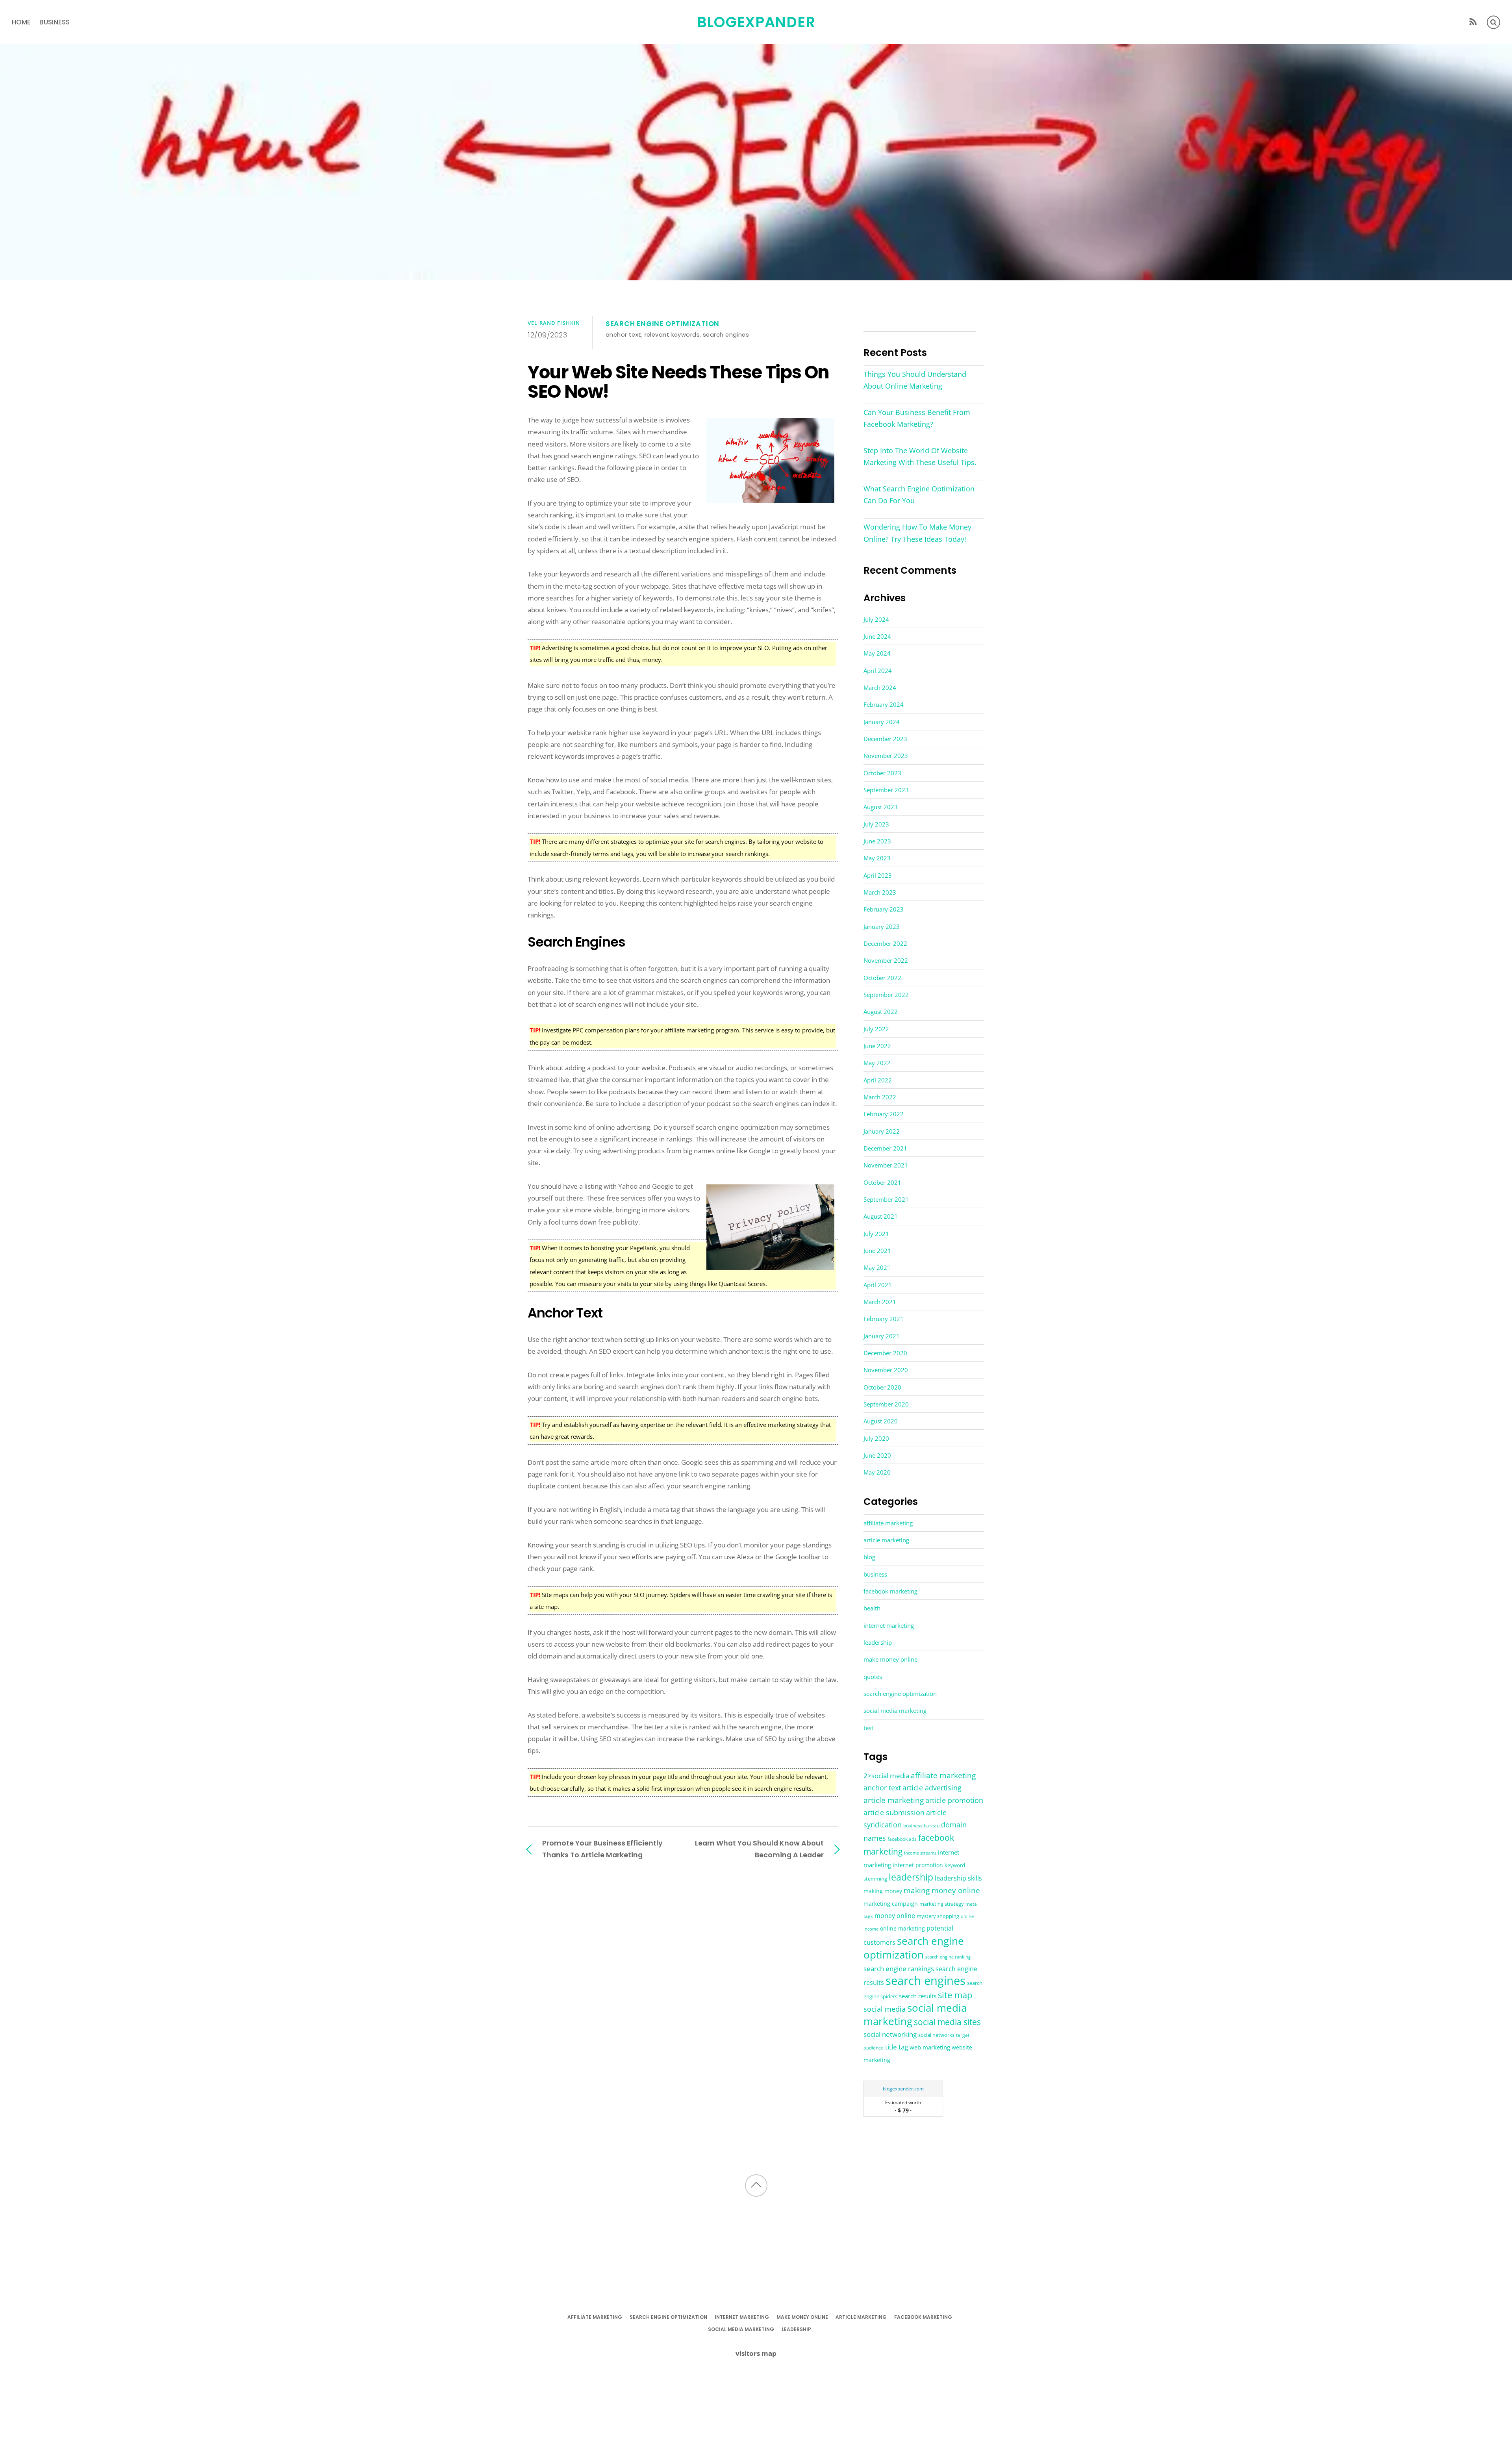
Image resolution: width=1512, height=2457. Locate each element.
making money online (942, 1890)
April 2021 (878, 1285)
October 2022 (882, 978)
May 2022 (877, 1063)
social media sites (947, 2022)
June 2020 (877, 1455)
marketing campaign (891, 1904)
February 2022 (884, 1114)
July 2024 (876, 619)
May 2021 (877, 1267)
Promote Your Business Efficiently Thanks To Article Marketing (602, 1849)
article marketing (886, 1540)
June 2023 (877, 841)
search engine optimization (662, 324)
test (868, 1728)
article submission (894, 1812)
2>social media (886, 1776)
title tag (897, 2047)
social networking (890, 2034)
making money (883, 1891)
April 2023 (878, 875)
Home (21, 22)
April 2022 (878, 1080)
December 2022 (885, 943)
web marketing (930, 2047)
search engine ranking (948, 1957)
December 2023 (885, 739)
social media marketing (895, 1710)
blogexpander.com (903, 2089)
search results (918, 1996)
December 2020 (885, 1353)
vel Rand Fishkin (554, 323)
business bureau (921, 1826)
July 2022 (876, 1029)
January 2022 (882, 1131)
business (55, 22)
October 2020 (882, 1387)
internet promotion (918, 1865)
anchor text (624, 334)
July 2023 (876, 824)
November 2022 (886, 960)
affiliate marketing (888, 1523)
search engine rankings (899, 1969)
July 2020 (876, 1438)
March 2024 (880, 687)
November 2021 (886, 1165)
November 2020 (886, 1370)
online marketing (902, 1928)
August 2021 (881, 1216)
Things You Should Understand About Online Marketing (915, 380)
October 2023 (882, 773)
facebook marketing (890, 1591)
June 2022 (877, 1046)
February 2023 (884, 909)
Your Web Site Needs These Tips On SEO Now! (678, 382)
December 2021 (885, 1148)
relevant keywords (672, 334)
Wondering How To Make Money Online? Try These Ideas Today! (917, 533)
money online (895, 1916)
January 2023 (882, 926)
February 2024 (884, 704)
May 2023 (877, 858)
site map (955, 1995)
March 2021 (880, 1302)
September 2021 (886, 1199)
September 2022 (886, 995)
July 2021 (876, 1234)
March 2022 (880, 1097)
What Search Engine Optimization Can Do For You (919, 495)
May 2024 (877, 653)
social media (885, 2009)
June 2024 (877, 636)
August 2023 (881, 807)
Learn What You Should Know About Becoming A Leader (759, 1849)
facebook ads (902, 1839)
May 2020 (877, 1472)
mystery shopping (938, 1916)
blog (869, 1557)
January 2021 (882, 1336)
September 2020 (886, 1404)
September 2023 (886, 790)
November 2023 (886, 756)
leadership (878, 1642)
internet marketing (889, 1625)
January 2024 (882, 722)
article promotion (954, 1800)
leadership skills (958, 1878)
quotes (873, 1677)
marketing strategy (942, 1904)
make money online (890, 1659)
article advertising (932, 1788)
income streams (920, 1853)
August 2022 (881, 1012)
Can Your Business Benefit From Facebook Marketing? (917, 418)
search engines (726, 334)
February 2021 (884, 1319)
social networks (936, 2035)
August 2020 (881, 1421)
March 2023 (880, 892)
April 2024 (878, 671)
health (872, 1608)
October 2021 (882, 1182)
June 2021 (877, 1251)
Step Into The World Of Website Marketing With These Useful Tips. (920, 456)
